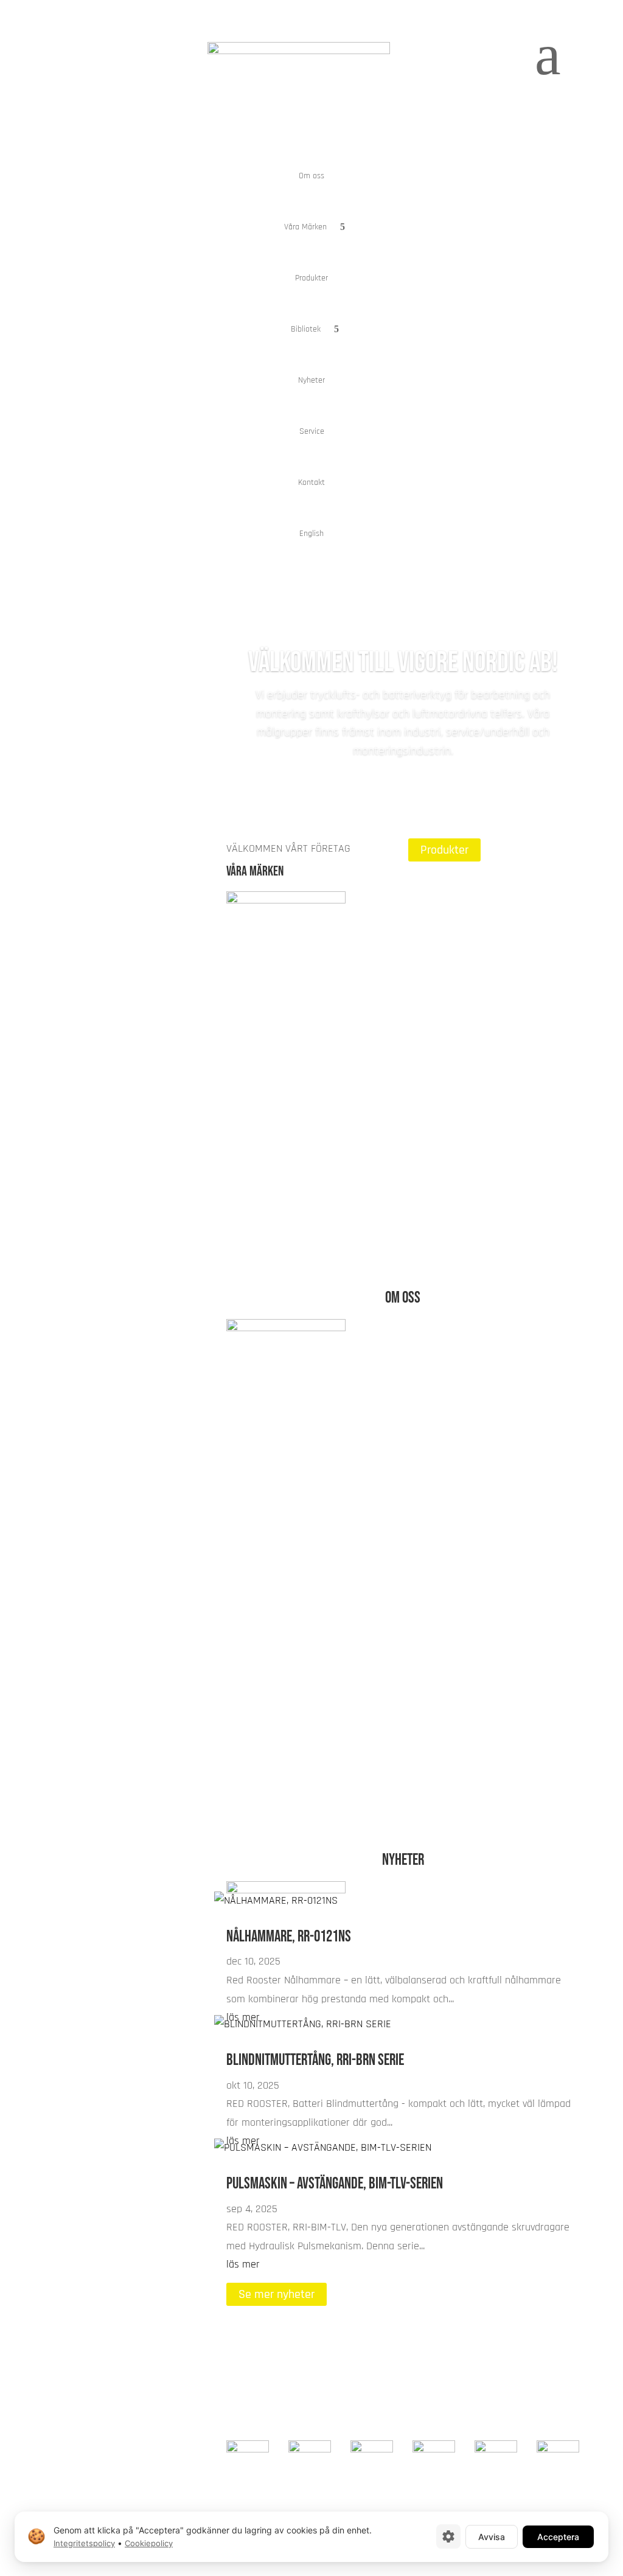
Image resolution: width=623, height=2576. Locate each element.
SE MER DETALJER (465, 1805)
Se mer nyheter (277, 2294)
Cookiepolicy (149, 2543)
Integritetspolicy (84, 2543)
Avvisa (492, 2536)
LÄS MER (260, 1082)
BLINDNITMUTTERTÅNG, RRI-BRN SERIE (315, 2060)
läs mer (243, 2264)
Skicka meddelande (499, 2361)
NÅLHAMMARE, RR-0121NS (289, 1937)
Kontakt (311, 482)
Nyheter (311, 380)
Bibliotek (306, 329)
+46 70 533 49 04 (541, 2396)
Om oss (311, 176)
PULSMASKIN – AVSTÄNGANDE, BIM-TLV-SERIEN (335, 2184)
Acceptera (558, 2536)
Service (312, 431)
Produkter (311, 278)
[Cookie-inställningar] (448, 2536)
